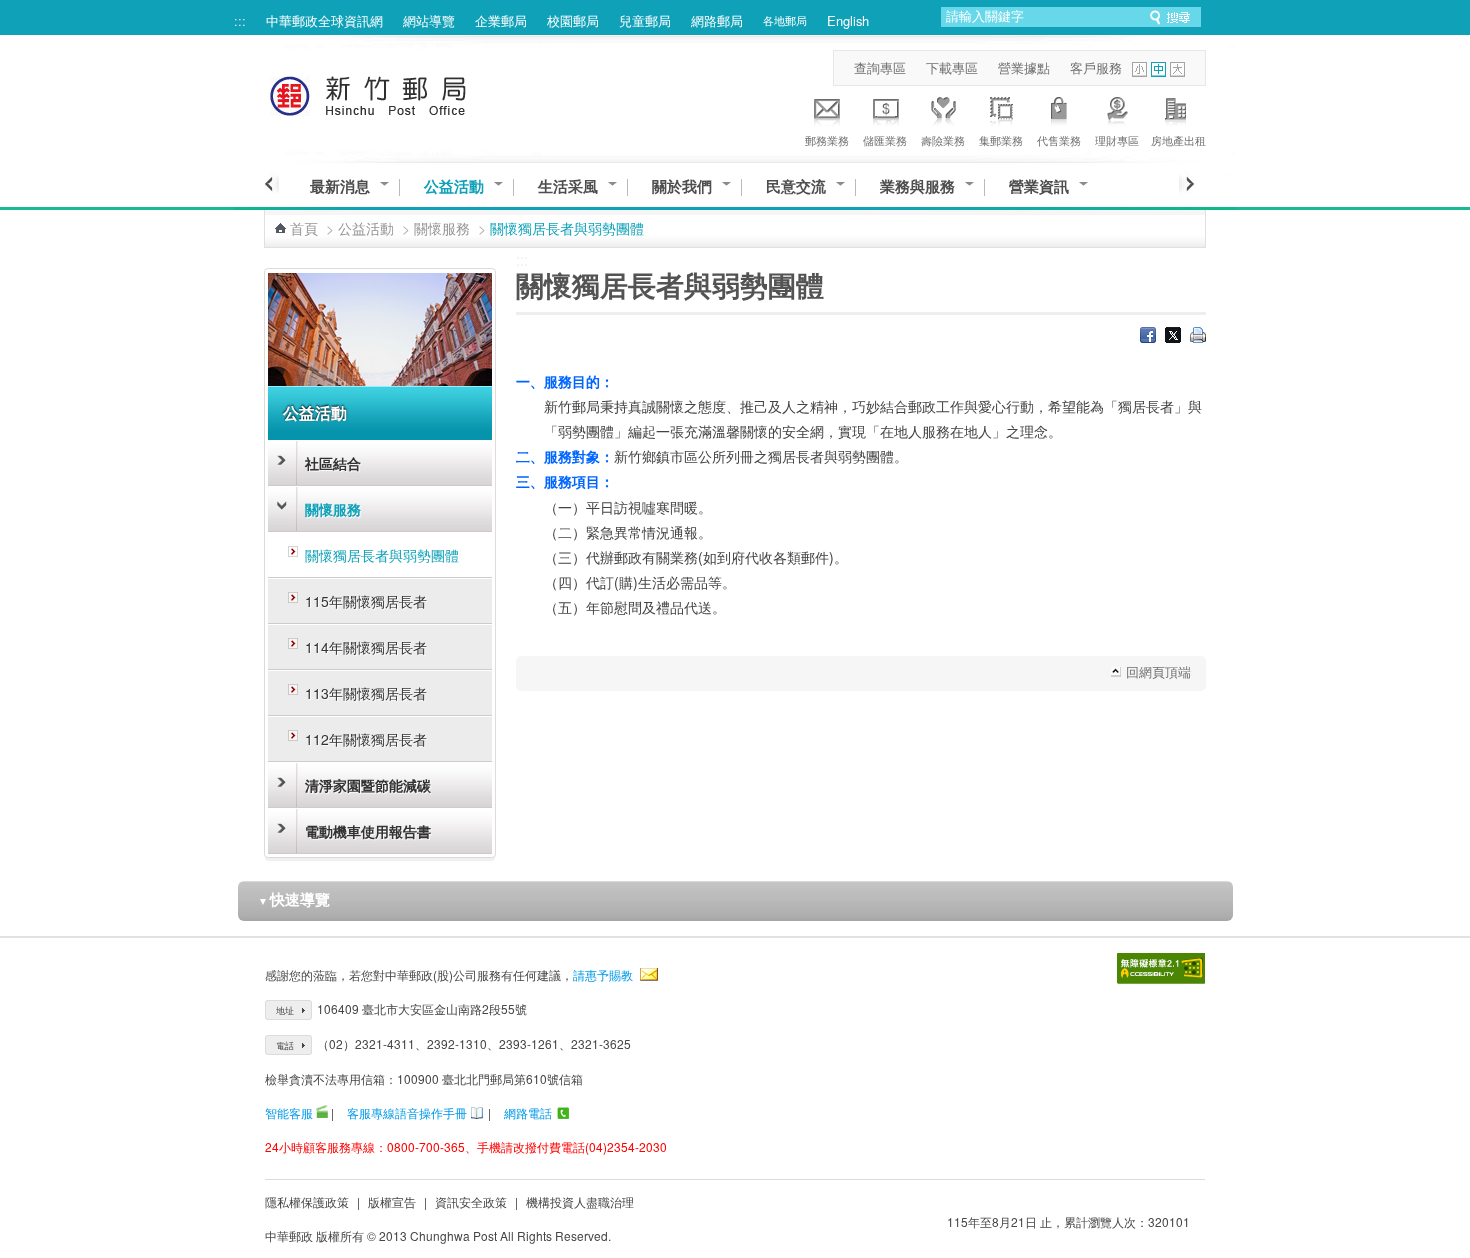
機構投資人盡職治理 (580, 1201)
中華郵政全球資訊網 (324, 20)
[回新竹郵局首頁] (405, 92)
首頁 (304, 228)
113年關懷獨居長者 (366, 693)
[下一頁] (1186, 184)
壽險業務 (943, 140)
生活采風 (568, 186)
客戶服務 (1096, 67)
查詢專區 (880, 67)
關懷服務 (442, 228)
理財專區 (1117, 140)
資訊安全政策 (471, 1201)
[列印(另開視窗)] (1198, 337)
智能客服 (289, 1112)
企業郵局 (501, 20)
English (848, 20)
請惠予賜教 (603, 974)
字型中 (1158, 69)
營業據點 (1024, 67)
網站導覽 (429, 20)
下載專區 (952, 67)
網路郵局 (717, 20)
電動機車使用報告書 (368, 831)
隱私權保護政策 (307, 1201)
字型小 (1139, 69)
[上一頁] (271, 184)
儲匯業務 (885, 140)
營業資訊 (1039, 186)
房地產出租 (1178, 140)
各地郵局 (785, 20)
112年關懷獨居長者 (366, 739)
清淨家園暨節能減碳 (368, 785)
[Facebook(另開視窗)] (1148, 337)
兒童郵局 (645, 20)
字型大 (1177, 69)
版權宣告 (392, 1201)
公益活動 (454, 186)
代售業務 (1059, 140)
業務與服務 (917, 186)
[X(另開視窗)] (1173, 337)
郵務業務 (827, 140)
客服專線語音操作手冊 (407, 1112)
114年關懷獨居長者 (366, 647)
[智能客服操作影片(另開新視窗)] (322, 1112)
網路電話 (528, 1112)
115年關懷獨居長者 (366, 601)
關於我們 (682, 186)
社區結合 (333, 463)
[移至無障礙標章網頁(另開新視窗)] (1161, 968)
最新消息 (340, 186)
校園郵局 (573, 20)
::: (240, 20)
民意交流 (796, 186)
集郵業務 (1001, 140)
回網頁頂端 (1158, 671)
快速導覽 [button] (294, 899)
